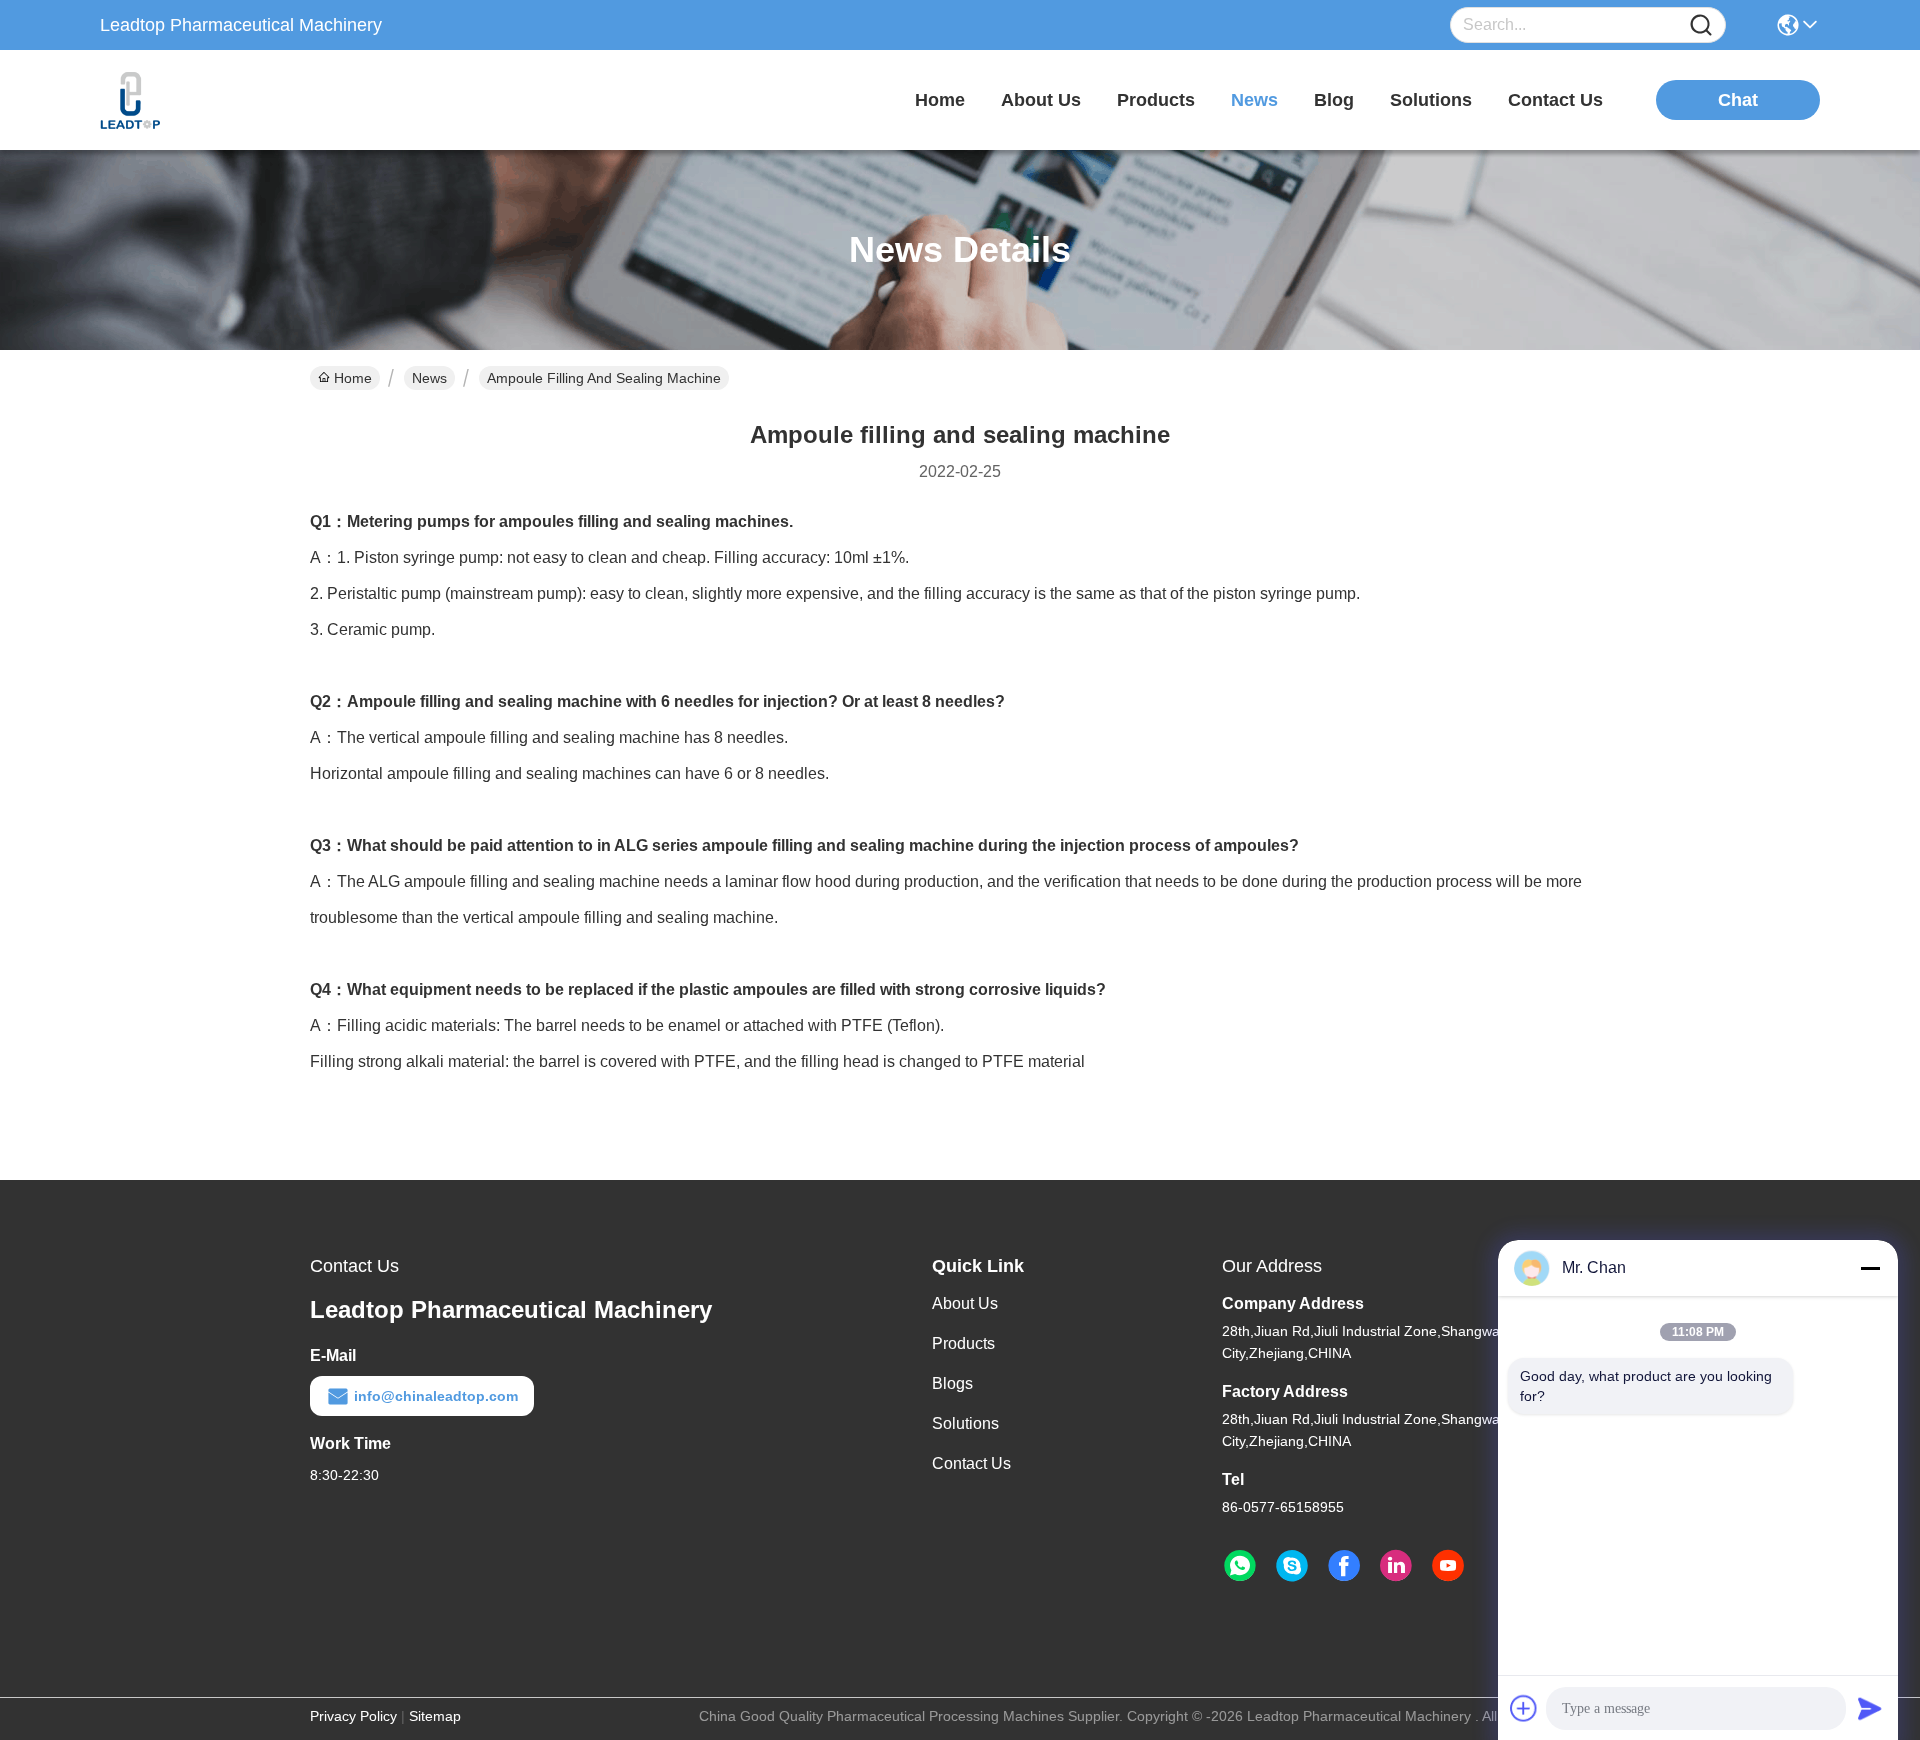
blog (1334, 100)
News (429, 378)
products (1156, 100)
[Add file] (1524, 1708)
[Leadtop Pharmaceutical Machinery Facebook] (1344, 1566)
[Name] (1701, 25)
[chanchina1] (1292, 1566)
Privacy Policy (353, 1716)
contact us (1555, 100)
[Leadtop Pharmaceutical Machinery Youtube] (1448, 1566)
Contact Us (971, 1463)
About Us (965, 1303)
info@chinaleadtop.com (436, 1396)
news (1254, 100)
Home (940, 100)
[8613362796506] (1240, 1566)
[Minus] (1870, 1268)
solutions (1431, 100)
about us (1041, 100)
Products (963, 1343)
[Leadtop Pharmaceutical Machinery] (210, 100)
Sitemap (435, 1716)
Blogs (952, 1383)
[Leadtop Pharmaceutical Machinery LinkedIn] (1396, 1566)
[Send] (1870, 1708)
